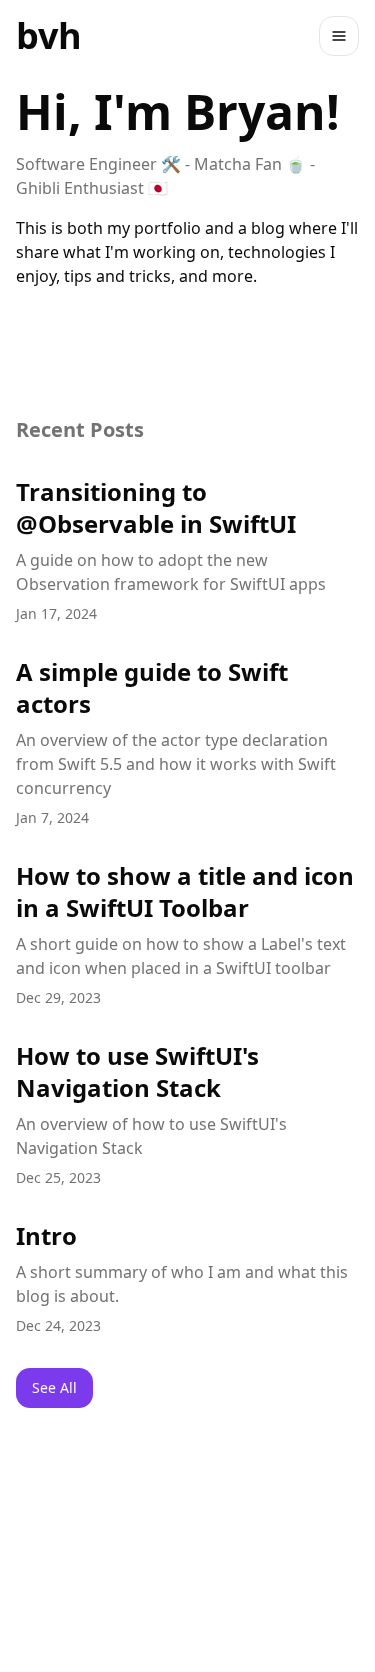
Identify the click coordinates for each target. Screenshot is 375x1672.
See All (54, 1387)
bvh (49, 35)
